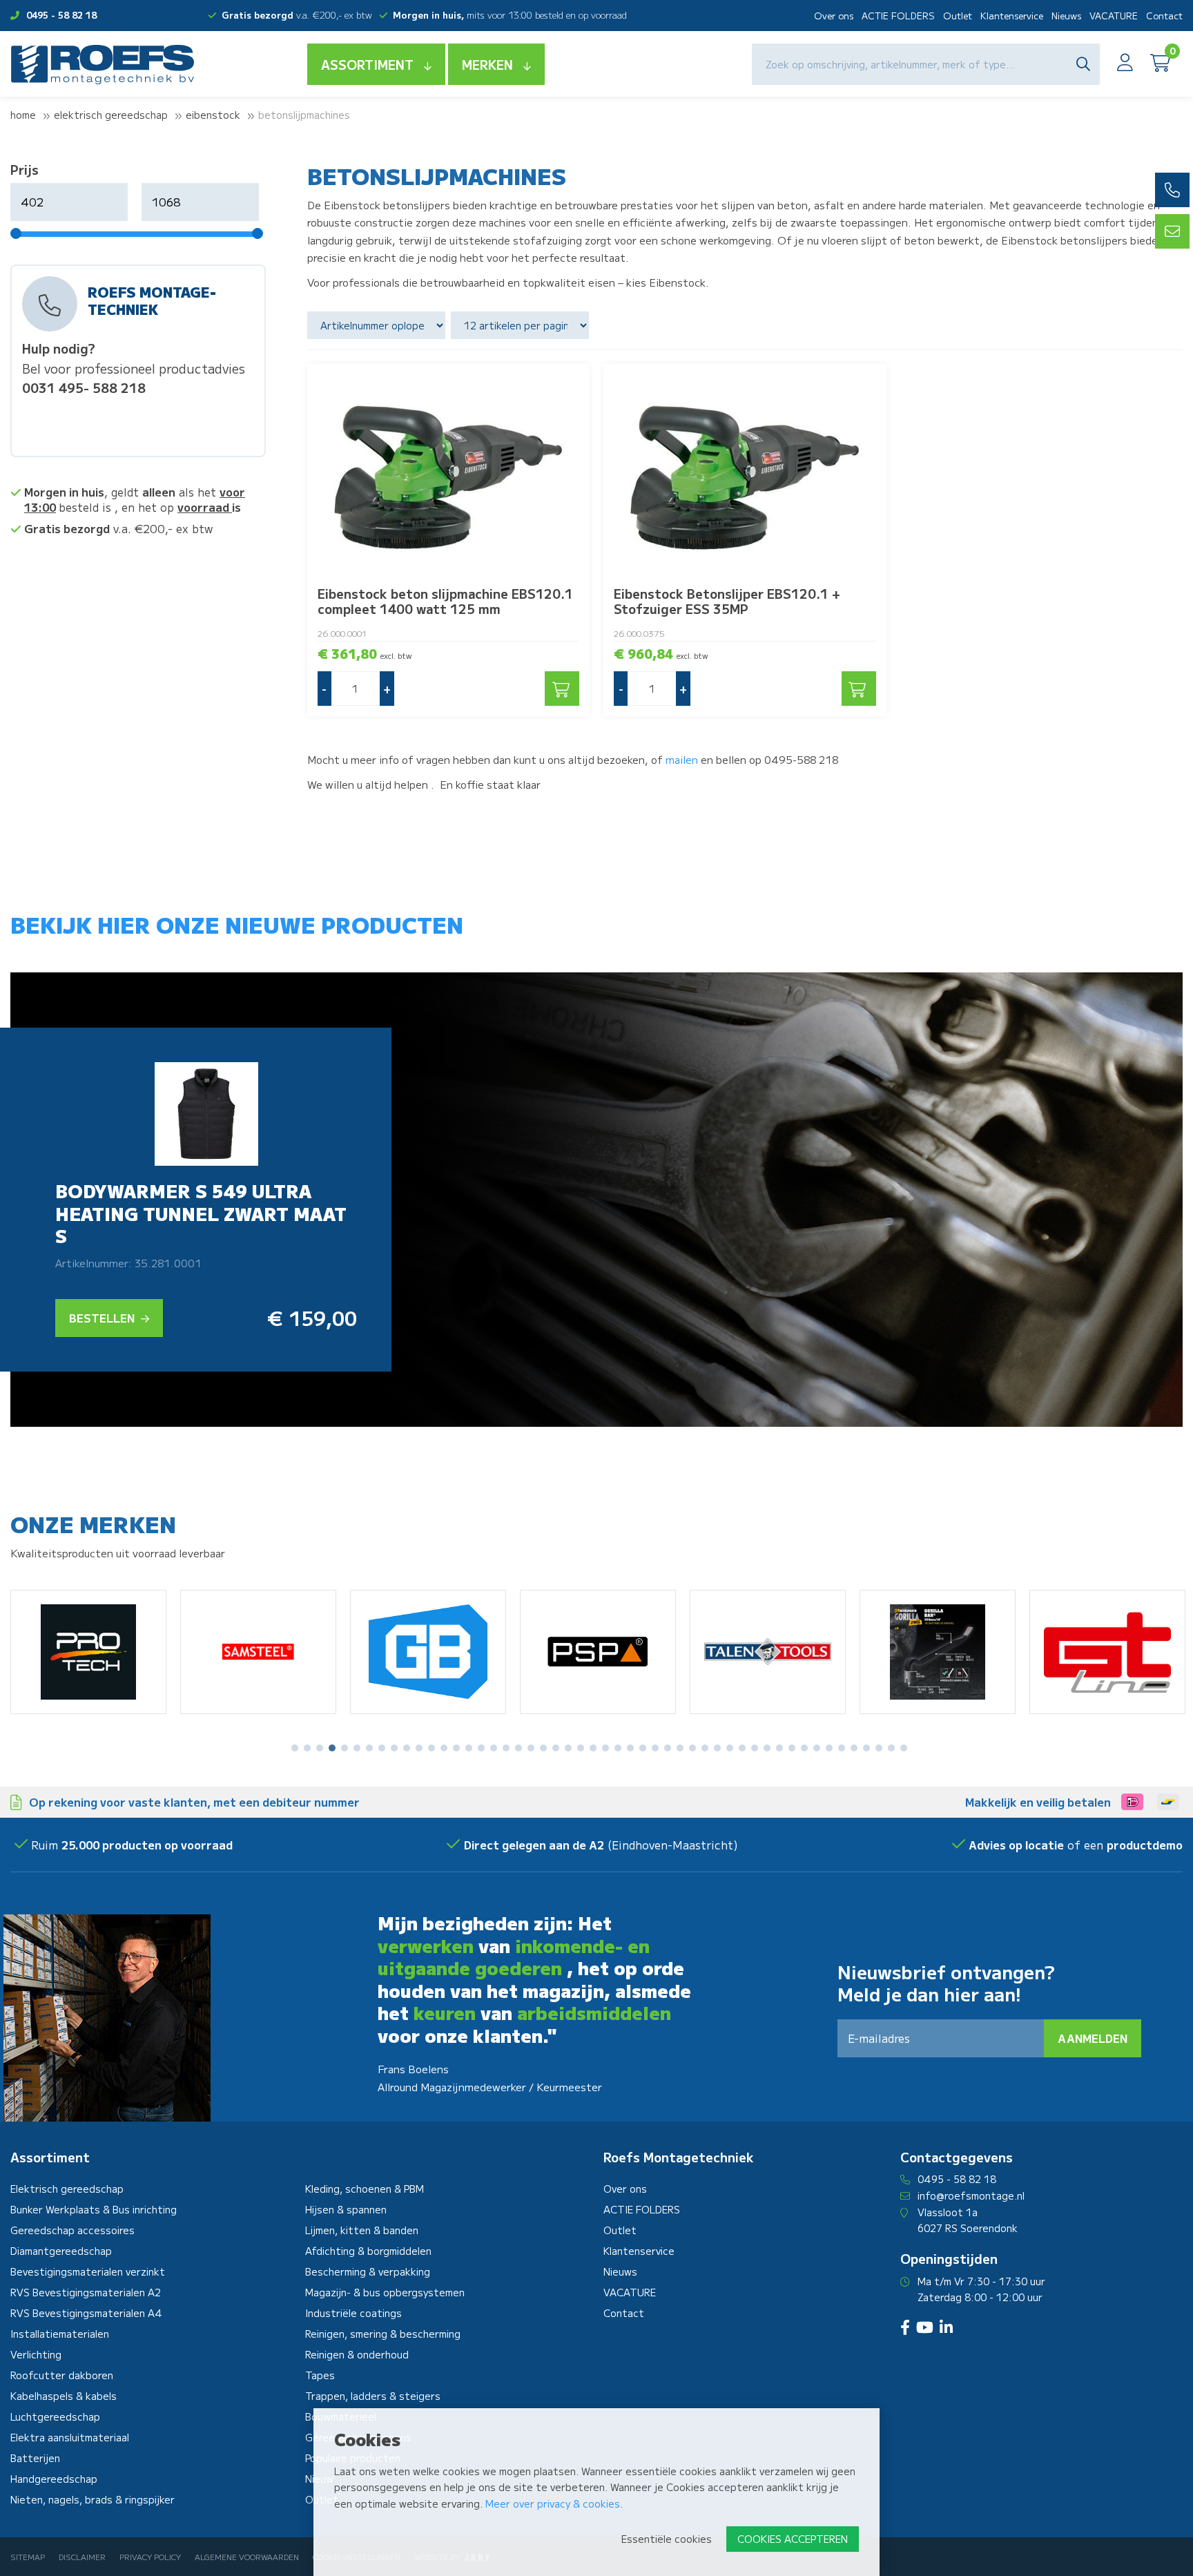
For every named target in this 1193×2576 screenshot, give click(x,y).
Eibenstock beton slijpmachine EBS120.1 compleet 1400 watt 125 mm (445, 601)
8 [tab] (382, 1748)
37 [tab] (742, 1748)
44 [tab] (829, 1748)
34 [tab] (705, 1748)
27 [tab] (618, 1748)
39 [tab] (767, 1748)
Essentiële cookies (667, 2539)
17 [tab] (494, 1748)
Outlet (958, 16)
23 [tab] (568, 1748)
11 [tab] (419, 1748)
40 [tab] (779, 1748)
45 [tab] (842, 1748)
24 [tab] (581, 1748)
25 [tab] (593, 1748)
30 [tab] (655, 1748)
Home (23, 115)
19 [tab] (518, 1748)
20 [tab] (531, 1748)
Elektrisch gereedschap (111, 115)
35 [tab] (717, 1748)
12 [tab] (431, 1748)
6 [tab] (357, 1748)
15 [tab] (469, 1748)
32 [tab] (680, 1748)
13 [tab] (444, 1748)
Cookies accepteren (793, 2539)
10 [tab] (407, 1748)
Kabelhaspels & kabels (64, 2396)
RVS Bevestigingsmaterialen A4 (86, 2313)
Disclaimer (82, 2557)
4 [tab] (332, 1748)
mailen (682, 759)
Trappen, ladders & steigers (373, 2396)
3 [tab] (320, 1748)
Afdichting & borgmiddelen (368, 2251)
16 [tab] (481, 1748)
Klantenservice (1012, 16)
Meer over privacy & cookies (553, 2503)
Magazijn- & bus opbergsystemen (385, 2292)
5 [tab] (345, 1748)
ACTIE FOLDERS (898, 16)
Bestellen (103, 1318)
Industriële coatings (353, 2313)
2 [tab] (308, 1748)
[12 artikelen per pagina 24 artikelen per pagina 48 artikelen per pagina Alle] (522, 325)
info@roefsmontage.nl (971, 2195)
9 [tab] (394, 1748)
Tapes (320, 2375)
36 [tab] (730, 1748)
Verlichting (36, 2354)
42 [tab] (804, 1748)
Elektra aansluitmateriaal (70, 2437)
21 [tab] (543, 1748)
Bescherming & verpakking (368, 2271)
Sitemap (28, 2557)
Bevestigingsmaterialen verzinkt (88, 2271)
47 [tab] (866, 1748)
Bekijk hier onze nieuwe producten (237, 924)
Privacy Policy (150, 2557)
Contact (1164, 16)
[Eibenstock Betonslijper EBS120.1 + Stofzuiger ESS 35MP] (745, 470)
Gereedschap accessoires (72, 2230)
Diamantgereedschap (61, 2251)
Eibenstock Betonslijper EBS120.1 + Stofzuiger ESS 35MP (727, 601)
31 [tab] (668, 1748)
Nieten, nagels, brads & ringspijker (93, 2499)
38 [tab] (755, 1748)
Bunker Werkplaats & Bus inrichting (94, 2209)
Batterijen (35, 2458)
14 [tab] (456, 1748)
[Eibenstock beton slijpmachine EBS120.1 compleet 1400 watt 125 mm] (449, 470)
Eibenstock (213, 115)
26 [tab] (605, 1748)
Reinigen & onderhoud (357, 2354)
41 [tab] (792, 1748)
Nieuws (1066, 16)
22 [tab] (556, 1748)
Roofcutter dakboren (62, 2375)
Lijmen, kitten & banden (362, 2230)
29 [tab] (643, 1748)
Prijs (25, 169)
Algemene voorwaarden (247, 2557)
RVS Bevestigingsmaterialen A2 (86, 2292)
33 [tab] (692, 1748)
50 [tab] (904, 1748)
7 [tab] (369, 1748)
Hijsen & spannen (346, 2209)
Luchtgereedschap (55, 2416)
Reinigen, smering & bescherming (383, 2334)
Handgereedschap (54, 2479)
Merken (487, 64)
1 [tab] (295, 1748)
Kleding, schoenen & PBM (365, 2189)
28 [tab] (630, 1748)
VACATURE (1114, 16)
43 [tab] (817, 1748)
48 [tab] (879, 1748)
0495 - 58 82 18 (61, 15)
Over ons (834, 16)
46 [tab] (854, 1748)
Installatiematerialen (60, 2334)
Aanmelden (1093, 2038)
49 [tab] (891, 1748)
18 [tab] (506, 1748)
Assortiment (367, 64)
